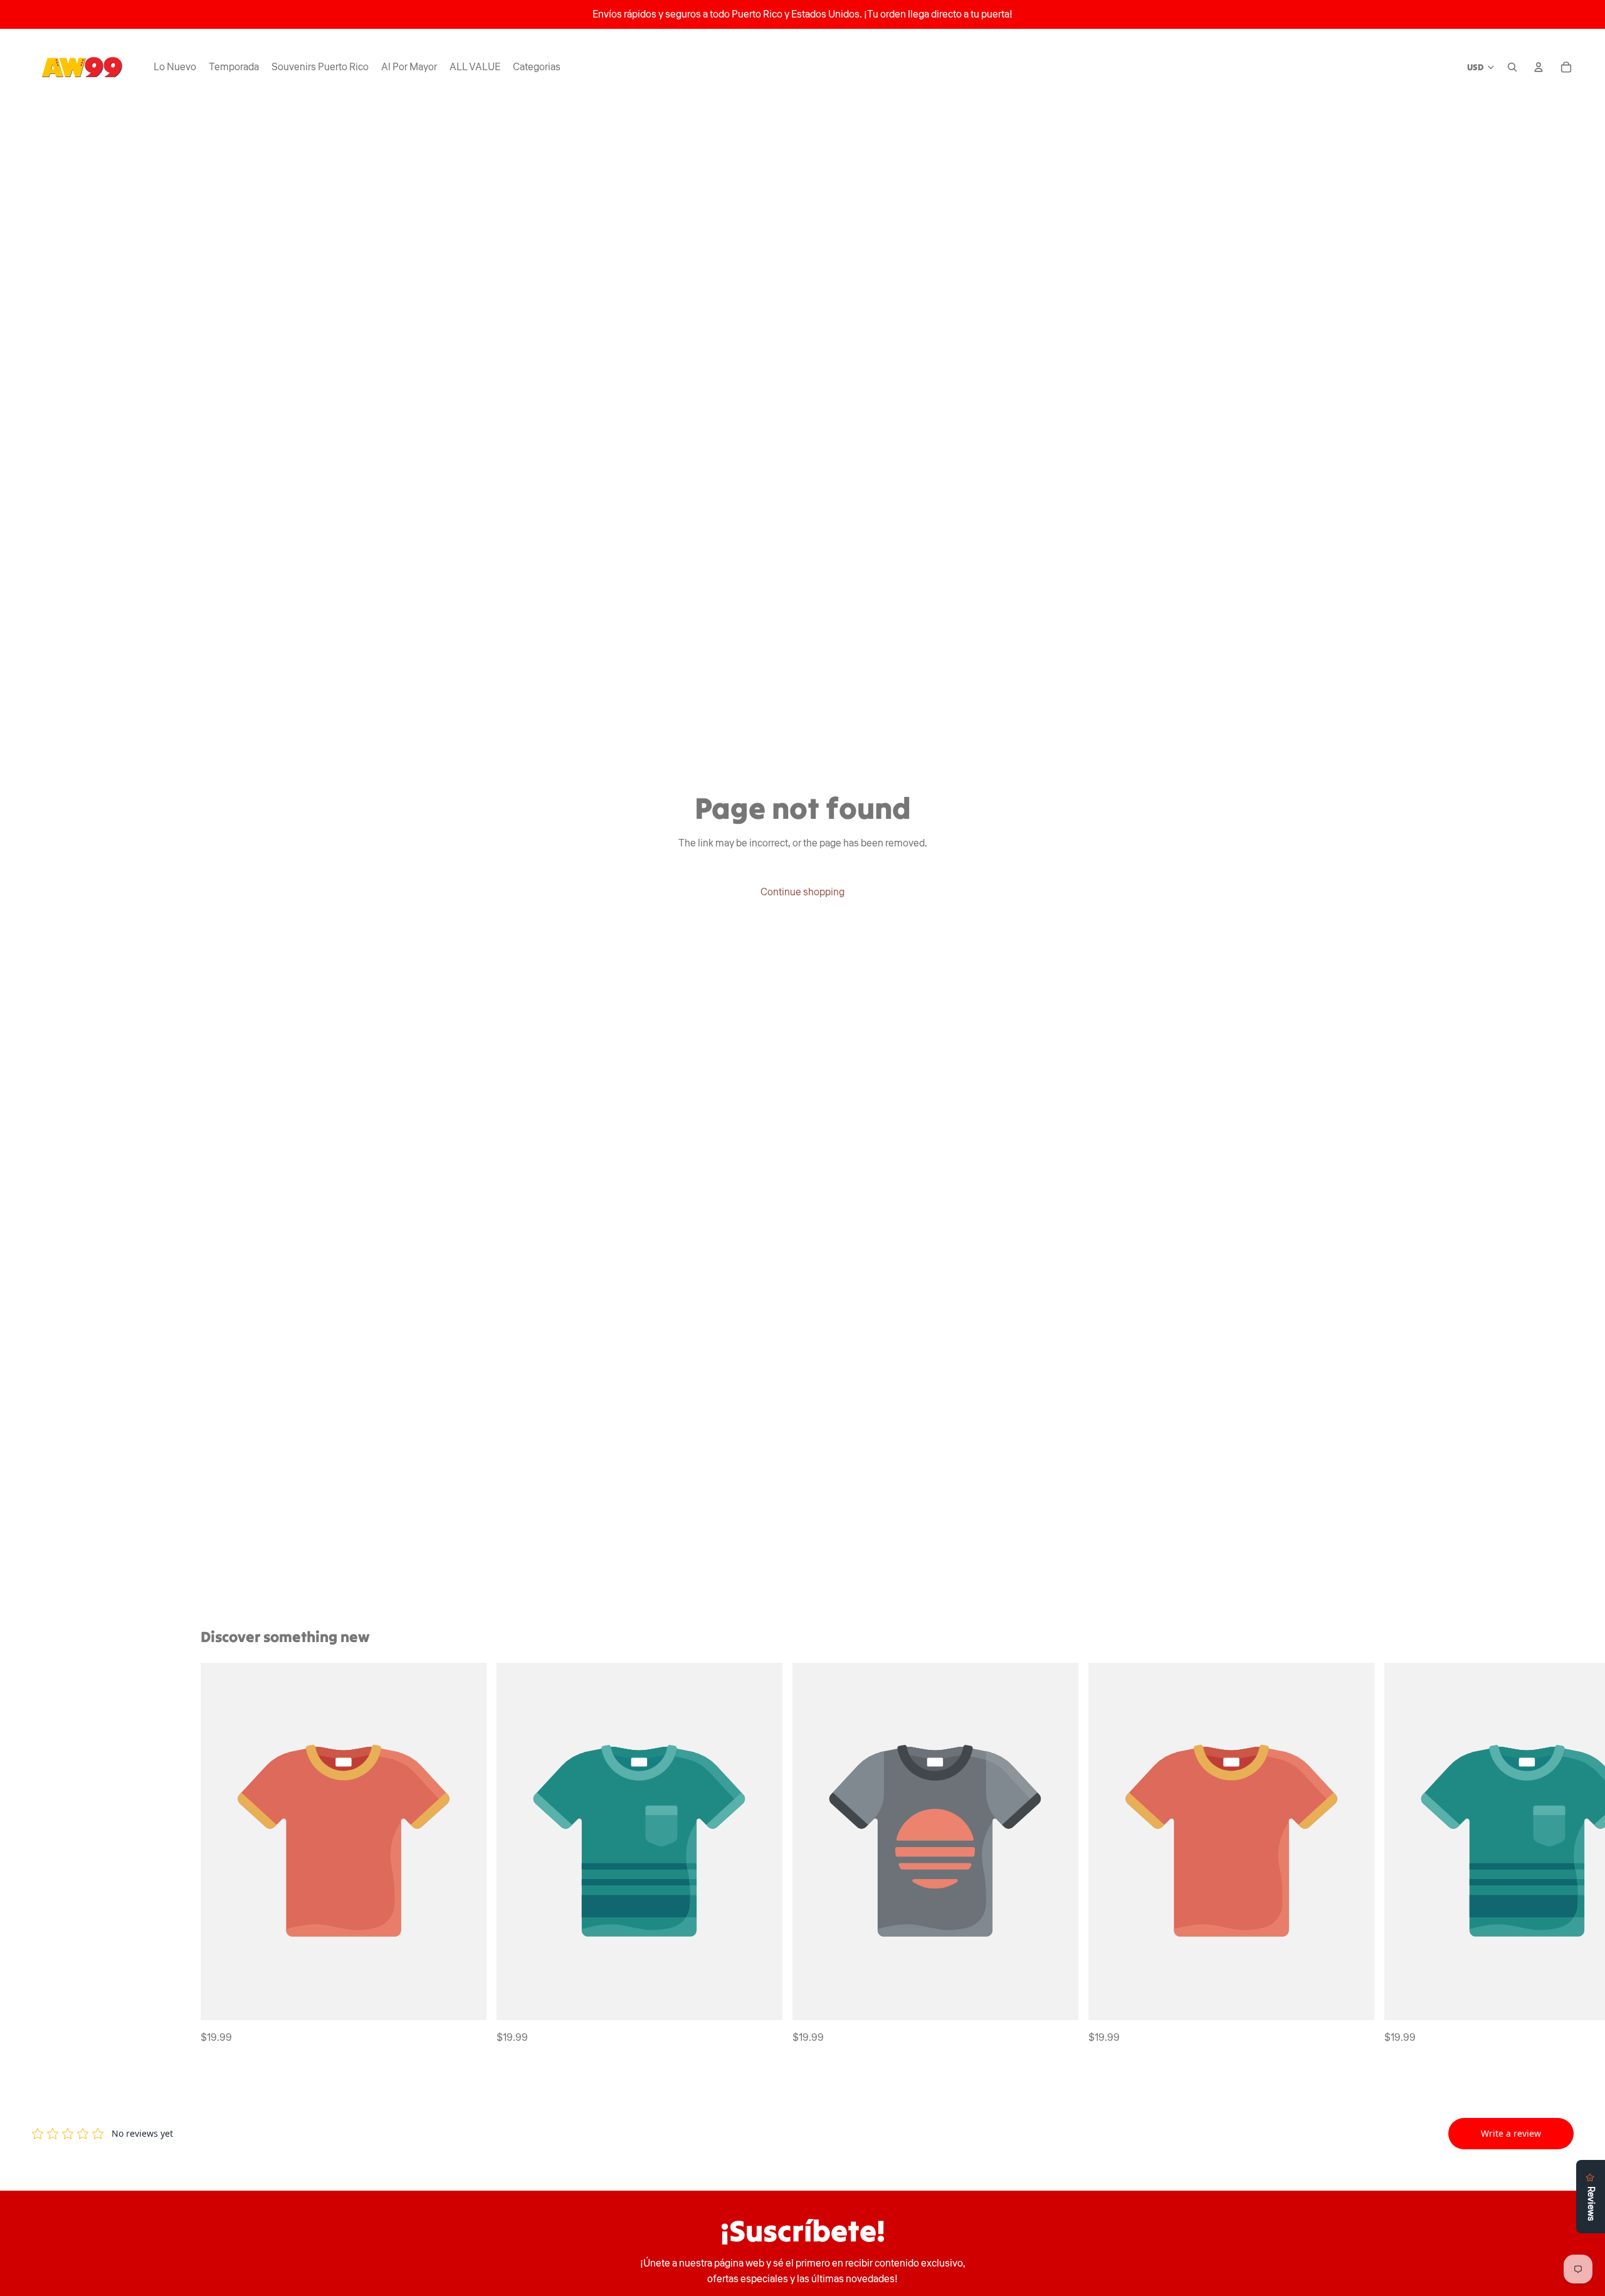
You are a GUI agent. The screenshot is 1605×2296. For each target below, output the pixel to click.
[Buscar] (1512, 67)
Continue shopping (802, 892)
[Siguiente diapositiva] (1391, 1855)
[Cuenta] (1539, 67)
